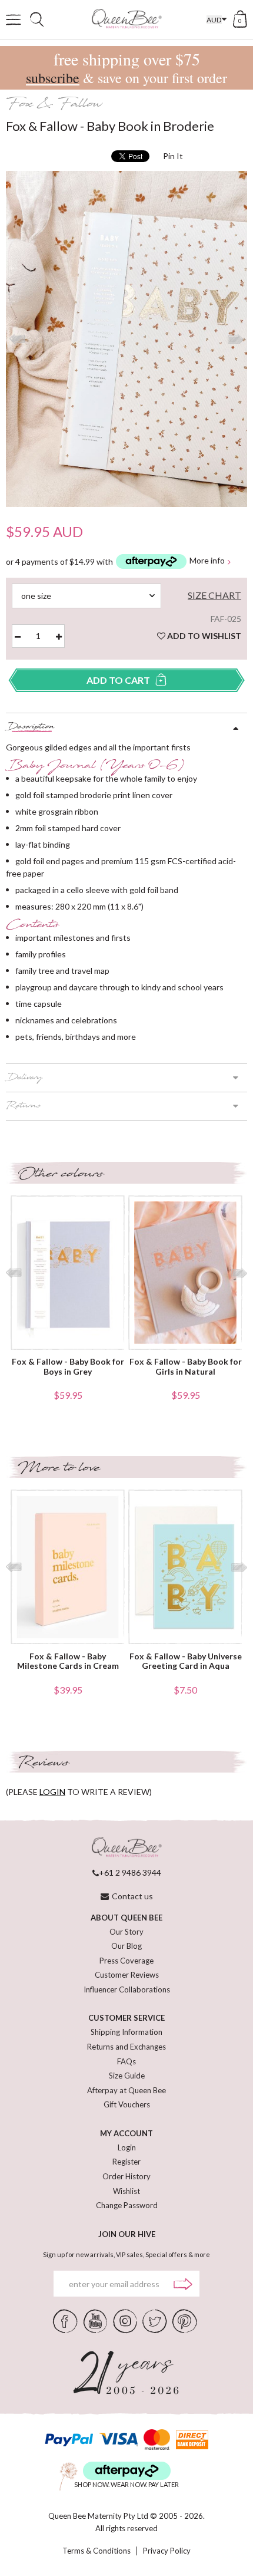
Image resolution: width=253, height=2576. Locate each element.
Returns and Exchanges (126, 2047)
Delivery (24, 1078)
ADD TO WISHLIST (203, 636)
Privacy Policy (167, 2551)
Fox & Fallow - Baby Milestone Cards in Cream (68, 1661)
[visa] (118, 2440)
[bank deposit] (192, 2440)
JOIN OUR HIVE (127, 2234)
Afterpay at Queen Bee (126, 2090)
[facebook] (65, 2320)
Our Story (126, 1932)
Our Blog (126, 1946)
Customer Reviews (127, 1975)
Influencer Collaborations (127, 1989)
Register (126, 2162)
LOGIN (52, 1792)
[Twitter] (154, 2320)
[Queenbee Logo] (126, 1848)
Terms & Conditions (96, 2551)
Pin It (173, 156)
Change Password (127, 2205)
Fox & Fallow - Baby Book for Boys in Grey (68, 1367)
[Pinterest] (185, 2320)
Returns (23, 1106)
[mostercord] (157, 2440)
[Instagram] (125, 2320)
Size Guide (127, 2076)
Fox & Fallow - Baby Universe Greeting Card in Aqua (186, 1661)
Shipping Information (126, 2032)
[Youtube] (95, 2320)
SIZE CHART (214, 595)
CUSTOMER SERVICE (126, 2018)
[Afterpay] (127, 2471)
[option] (126, 339)
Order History (126, 2176)
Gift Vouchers (127, 2104)
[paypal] (69, 2440)
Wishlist (126, 2191)
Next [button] (236, 339)
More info (207, 561)
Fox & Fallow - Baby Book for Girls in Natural (186, 1367)
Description (30, 727)
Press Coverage (126, 1961)
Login (127, 2147)
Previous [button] (17, 339)
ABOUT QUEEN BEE (126, 1918)
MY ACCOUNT (126, 2133)
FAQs (126, 2061)
